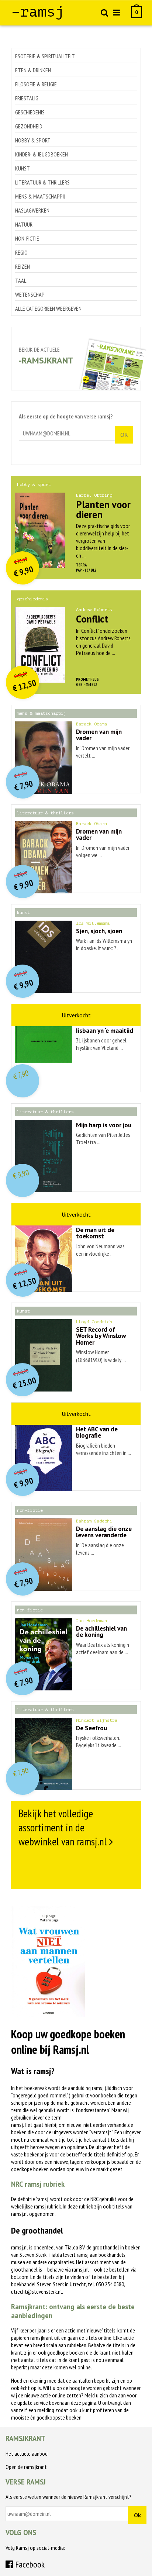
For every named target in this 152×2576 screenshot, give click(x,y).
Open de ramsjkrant (26, 2467)
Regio (21, 252)
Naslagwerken (32, 210)
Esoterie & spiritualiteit (45, 56)
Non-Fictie (27, 238)
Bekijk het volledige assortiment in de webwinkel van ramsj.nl (63, 1827)
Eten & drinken (33, 70)
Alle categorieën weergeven (48, 308)
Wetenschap (30, 294)
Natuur (24, 224)
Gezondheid (29, 126)
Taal (21, 280)
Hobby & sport (33, 140)
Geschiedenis (30, 112)
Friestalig (27, 98)
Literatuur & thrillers (42, 182)
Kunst (23, 168)
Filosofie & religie (36, 84)
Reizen (23, 266)
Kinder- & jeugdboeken (42, 154)
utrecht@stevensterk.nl (37, 2291)
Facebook (29, 2564)
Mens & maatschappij (40, 196)
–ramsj (38, 12)
